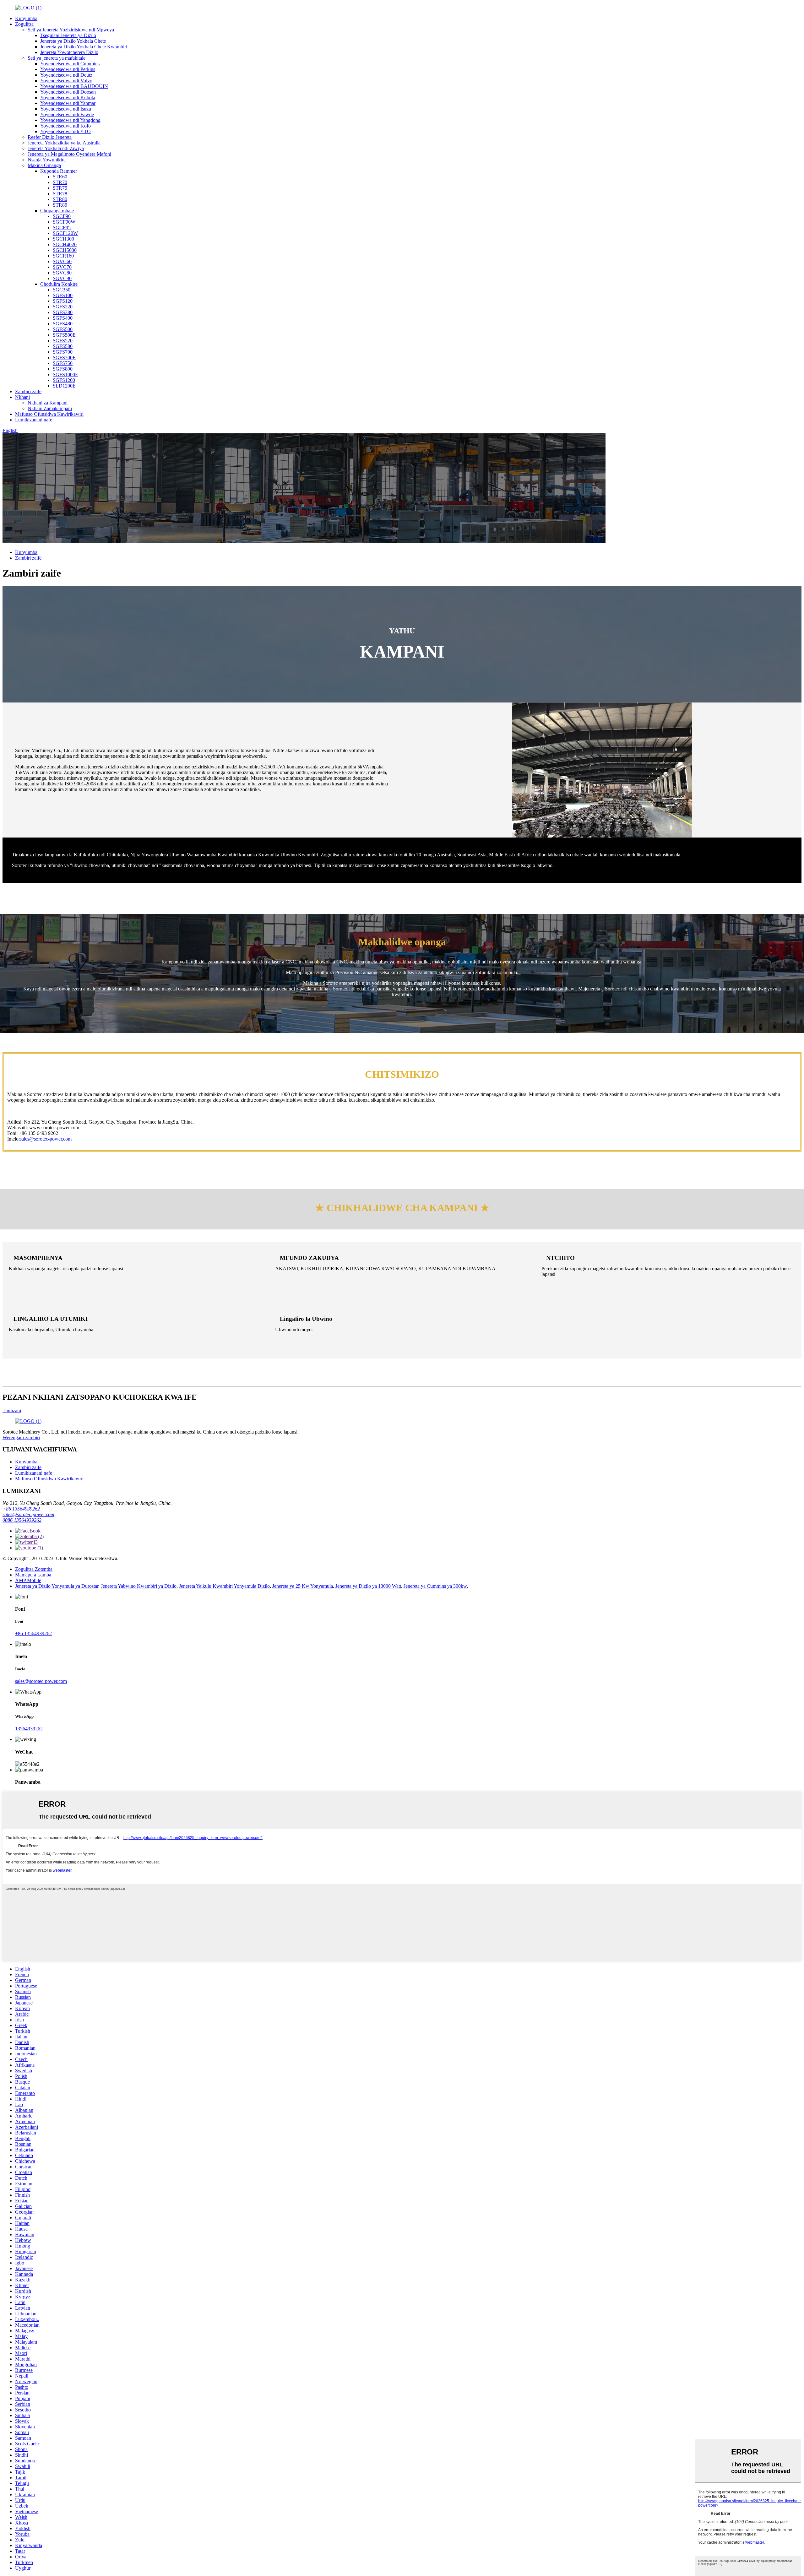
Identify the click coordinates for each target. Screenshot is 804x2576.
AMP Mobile (28, 1580)
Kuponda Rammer (59, 171)
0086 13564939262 (22, 1520)
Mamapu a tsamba (33, 1575)
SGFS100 (63, 295)
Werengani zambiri (21, 1437)
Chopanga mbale (57, 211)
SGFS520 (63, 341)
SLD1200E (64, 386)
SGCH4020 (65, 244)
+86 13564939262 (21, 1509)
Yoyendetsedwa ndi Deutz (66, 75)
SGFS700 (63, 352)
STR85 (60, 205)
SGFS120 (63, 301)
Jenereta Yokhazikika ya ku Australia (64, 143)
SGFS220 (63, 307)
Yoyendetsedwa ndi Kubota (68, 98)
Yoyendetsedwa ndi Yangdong (70, 120)
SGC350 (62, 290)
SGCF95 (62, 228)
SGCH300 (63, 239)
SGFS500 (63, 329)
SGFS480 (63, 324)
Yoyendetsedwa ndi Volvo (66, 81)
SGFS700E (64, 358)
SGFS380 (63, 312)
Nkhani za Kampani (48, 403)
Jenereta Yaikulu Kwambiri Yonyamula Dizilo (224, 1586)
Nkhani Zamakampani (50, 408)
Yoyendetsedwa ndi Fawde (67, 114)
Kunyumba (26, 18)
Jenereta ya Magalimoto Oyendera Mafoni (69, 154)
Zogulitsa (24, 24)
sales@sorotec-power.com (46, 1139)
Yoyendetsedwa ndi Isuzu (66, 109)
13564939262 (29, 1729)
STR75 (60, 188)
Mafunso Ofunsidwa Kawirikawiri (49, 414)
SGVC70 (62, 267)
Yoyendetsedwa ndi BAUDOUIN (74, 86)
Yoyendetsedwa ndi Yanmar (68, 103)
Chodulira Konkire (59, 284)
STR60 (60, 177)
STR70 (60, 182)
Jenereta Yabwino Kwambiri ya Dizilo (139, 1586)
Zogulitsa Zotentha (34, 1569)
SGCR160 (63, 256)
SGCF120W (65, 233)
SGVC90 (62, 278)
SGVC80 (62, 273)
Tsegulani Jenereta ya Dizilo (68, 35)
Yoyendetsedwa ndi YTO (65, 131)
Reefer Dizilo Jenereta (50, 137)
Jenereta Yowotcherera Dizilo (69, 52)
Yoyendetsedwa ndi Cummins (70, 64)
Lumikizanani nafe (34, 420)
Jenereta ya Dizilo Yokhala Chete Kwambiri (84, 47)
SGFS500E (64, 335)
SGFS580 (63, 346)
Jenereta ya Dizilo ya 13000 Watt (368, 1586)
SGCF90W (64, 222)
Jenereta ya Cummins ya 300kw (435, 1586)
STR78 (60, 194)
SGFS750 (63, 363)
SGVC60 (62, 261)
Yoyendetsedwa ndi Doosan (68, 92)
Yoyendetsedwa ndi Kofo (65, 126)
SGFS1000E (65, 374)
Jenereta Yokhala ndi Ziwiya (56, 148)
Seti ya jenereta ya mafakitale (57, 58)
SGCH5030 (65, 250)
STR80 (60, 199)
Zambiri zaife (28, 391)
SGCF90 (62, 216)
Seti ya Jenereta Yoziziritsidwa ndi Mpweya (71, 30)
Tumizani (12, 1410)
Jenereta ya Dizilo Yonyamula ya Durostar (57, 1586)
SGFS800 (63, 369)
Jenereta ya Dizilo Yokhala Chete (73, 41)
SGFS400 (63, 318)
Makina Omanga (44, 165)
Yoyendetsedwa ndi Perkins (68, 69)
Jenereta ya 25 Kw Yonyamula (303, 1586)
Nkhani (22, 397)
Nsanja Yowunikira (47, 160)
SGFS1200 (64, 380)
